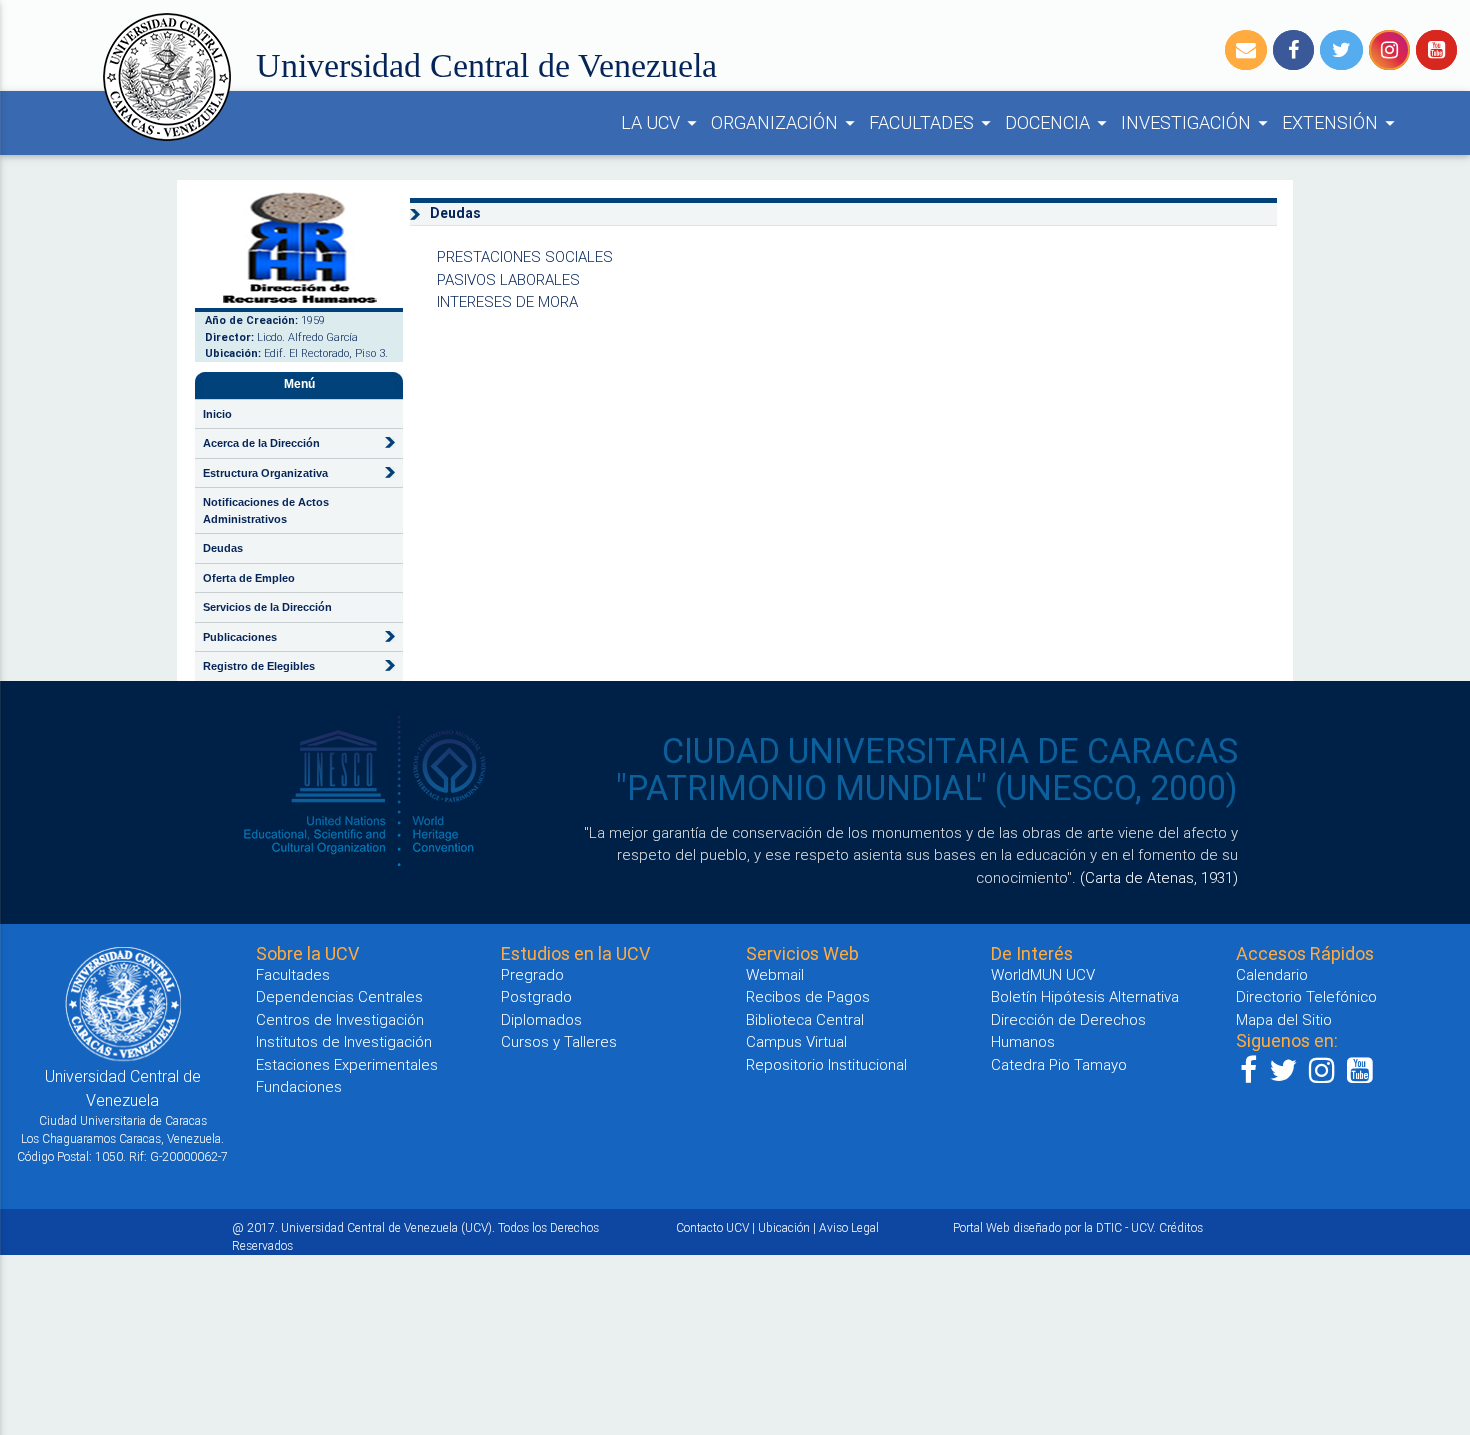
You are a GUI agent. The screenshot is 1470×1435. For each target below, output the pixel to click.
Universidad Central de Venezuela (486, 65)
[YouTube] (1436, 50)
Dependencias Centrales (339, 996)
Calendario (1272, 974)
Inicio (217, 414)
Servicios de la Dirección (267, 607)
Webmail (775, 974)
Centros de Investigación (340, 1019)
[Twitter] (1341, 50)
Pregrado (532, 974)
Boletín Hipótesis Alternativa (1085, 996)
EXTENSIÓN (1341, 122)
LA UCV (662, 122)
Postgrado (536, 996)
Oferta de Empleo (249, 578)
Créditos (1181, 1227)
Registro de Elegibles (259, 666)
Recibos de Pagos (808, 996)
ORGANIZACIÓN (786, 122)
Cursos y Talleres (559, 1041)
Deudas (223, 548)
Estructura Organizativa (265, 473)
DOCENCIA (1059, 122)
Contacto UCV (712, 1227)
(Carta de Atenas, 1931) (1159, 877)
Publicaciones (240, 637)
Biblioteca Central (805, 1019)
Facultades (293, 974)
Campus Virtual (796, 1041)
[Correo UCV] (1246, 50)
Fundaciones (299, 1086)
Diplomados (541, 1019)
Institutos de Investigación (344, 1041)
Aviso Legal (849, 1227)
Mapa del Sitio (1284, 1019)
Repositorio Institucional (826, 1064)
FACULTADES (933, 122)
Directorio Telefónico (1306, 996)
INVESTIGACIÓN (1197, 122)
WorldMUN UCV (1043, 974)
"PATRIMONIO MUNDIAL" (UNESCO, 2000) (927, 788)
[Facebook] (1293, 50)
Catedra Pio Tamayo (1059, 1064)
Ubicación (784, 1227)
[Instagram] (1389, 50)
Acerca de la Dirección (261, 443)
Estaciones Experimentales (347, 1064)
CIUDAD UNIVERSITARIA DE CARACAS (950, 751)
